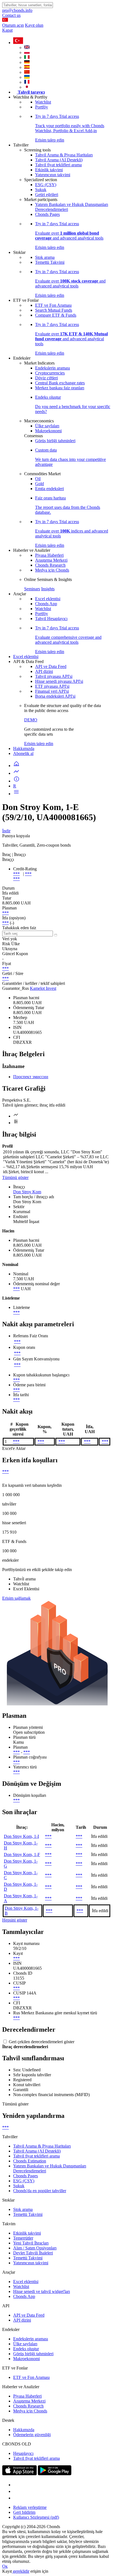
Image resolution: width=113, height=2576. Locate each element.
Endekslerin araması (53, 368)
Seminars (32, 589)
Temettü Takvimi (50, 262)
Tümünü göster (15, 1177)
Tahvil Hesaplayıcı (51, 619)
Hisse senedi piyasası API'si (59, 681)
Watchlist (43, 102)
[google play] (55, 2474)
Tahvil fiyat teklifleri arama (58, 165)
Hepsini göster (15, 1920)
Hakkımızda (24, 748)
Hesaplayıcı (23, 2453)
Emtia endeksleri (50, 489)
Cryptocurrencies (50, 373)
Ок (5, 2566)
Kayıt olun (34, 25)
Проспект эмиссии (31, 1077)
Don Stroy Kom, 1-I (21, 1836)
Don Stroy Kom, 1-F (22, 1854)
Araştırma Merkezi (51, 560)
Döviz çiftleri (46, 378)
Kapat (7, 30)
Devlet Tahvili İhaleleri (33, 2253)
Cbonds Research (50, 565)
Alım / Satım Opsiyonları (35, 2248)
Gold (39, 484)
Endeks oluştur (26, 2349)
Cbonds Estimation (30, 2161)
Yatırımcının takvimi (53, 175)
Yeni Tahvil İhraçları (31, 2243)
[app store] (19, 2474)
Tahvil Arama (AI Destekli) (59, 160)
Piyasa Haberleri (49, 555)
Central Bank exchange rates (60, 383)
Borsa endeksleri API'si (55, 696)
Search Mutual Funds (54, 310)
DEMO (31, 720)
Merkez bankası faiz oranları (60, 388)
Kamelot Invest (43, 988)
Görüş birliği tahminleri (55, 441)
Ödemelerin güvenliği (32, 2435)
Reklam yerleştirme (30, 2507)
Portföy (42, 107)
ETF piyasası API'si (52, 686)
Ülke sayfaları (47, 426)
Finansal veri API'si (52, 691)
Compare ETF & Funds (56, 315)
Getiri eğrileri (47, 195)
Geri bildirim (24, 2512)
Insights (48, 589)
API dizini (44, 671)
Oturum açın (13, 25)
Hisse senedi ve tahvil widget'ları (42, 2291)
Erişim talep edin (39, 744)
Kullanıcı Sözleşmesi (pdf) (36, 2517)
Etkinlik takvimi (49, 170)
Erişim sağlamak (16, 1598)
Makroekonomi (48, 431)
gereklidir (21, 2571)
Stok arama (45, 257)
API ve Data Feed (51, 666)
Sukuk (41, 190)
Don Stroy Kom (27, 1192)
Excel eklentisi (48, 599)
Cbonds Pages (47, 214)
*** (16, 874)
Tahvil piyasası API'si (54, 676)
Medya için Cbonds (52, 570)
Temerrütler (23, 2238)
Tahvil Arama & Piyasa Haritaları (64, 155)
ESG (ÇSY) (46, 185)
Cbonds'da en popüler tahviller (40, 2191)
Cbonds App (46, 604)
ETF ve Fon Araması (53, 305)
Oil (38, 479)
